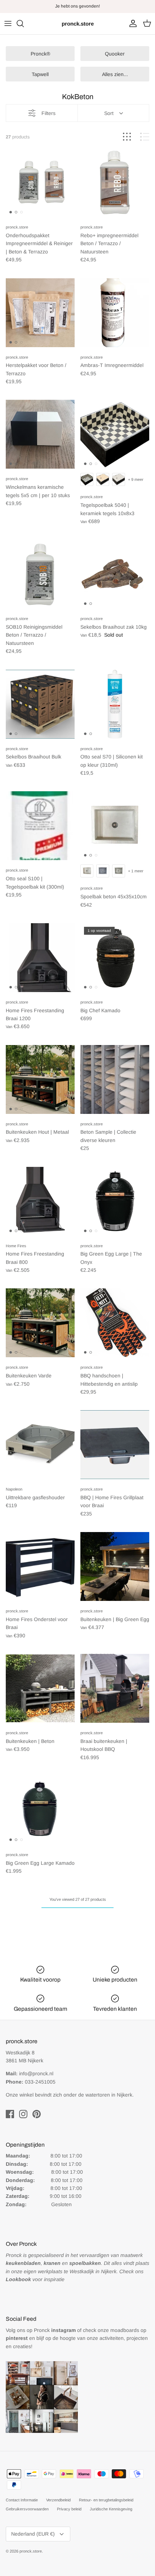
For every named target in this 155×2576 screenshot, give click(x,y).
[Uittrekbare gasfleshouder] (40, 1445)
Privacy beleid (69, 2509)
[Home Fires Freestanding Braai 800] (40, 1201)
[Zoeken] (24, 23)
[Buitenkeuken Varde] (40, 1323)
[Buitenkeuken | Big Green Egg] (115, 1566)
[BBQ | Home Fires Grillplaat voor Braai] (115, 1445)
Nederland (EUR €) (33, 2534)
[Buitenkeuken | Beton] (40, 1688)
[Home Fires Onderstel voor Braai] (40, 1566)
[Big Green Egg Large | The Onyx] (115, 1201)
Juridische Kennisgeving (111, 2509)
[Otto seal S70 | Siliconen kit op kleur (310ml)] (115, 704)
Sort (109, 113)
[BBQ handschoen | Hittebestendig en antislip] (115, 1323)
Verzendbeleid (58, 2500)
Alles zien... (115, 74)
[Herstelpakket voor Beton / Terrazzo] (40, 313)
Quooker (115, 54)
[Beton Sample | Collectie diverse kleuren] (115, 1079)
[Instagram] (23, 2114)
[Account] (131, 23)
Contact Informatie (22, 2500)
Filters (48, 113)
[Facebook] (10, 2114)
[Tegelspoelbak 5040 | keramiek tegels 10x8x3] (115, 434)
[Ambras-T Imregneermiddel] (115, 313)
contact (94, 6)
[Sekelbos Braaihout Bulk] (40, 704)
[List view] (145, 137)
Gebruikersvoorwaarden (27, 2509)
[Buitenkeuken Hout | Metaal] (40, 1079)
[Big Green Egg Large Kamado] (40, 1810)
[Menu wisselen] (8, 23)
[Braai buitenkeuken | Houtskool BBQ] (115, 1688)
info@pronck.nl (36, 2073)
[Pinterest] (37, 2114)
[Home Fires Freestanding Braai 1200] (40, 958)
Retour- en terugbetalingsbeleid (106, 2500)
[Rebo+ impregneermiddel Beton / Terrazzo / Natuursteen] (115, 183)
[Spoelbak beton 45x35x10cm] (115, 826)
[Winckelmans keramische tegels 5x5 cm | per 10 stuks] (40, 434)
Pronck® (40, 54)
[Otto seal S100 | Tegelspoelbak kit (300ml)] (40, 826)
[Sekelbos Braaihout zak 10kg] (115, 574)
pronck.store (31, 2551)
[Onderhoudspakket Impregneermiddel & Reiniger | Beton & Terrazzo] (40, 183)
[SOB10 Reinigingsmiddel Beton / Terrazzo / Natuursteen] (40, 574)
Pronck (55, 2330)
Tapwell (40, 74)
